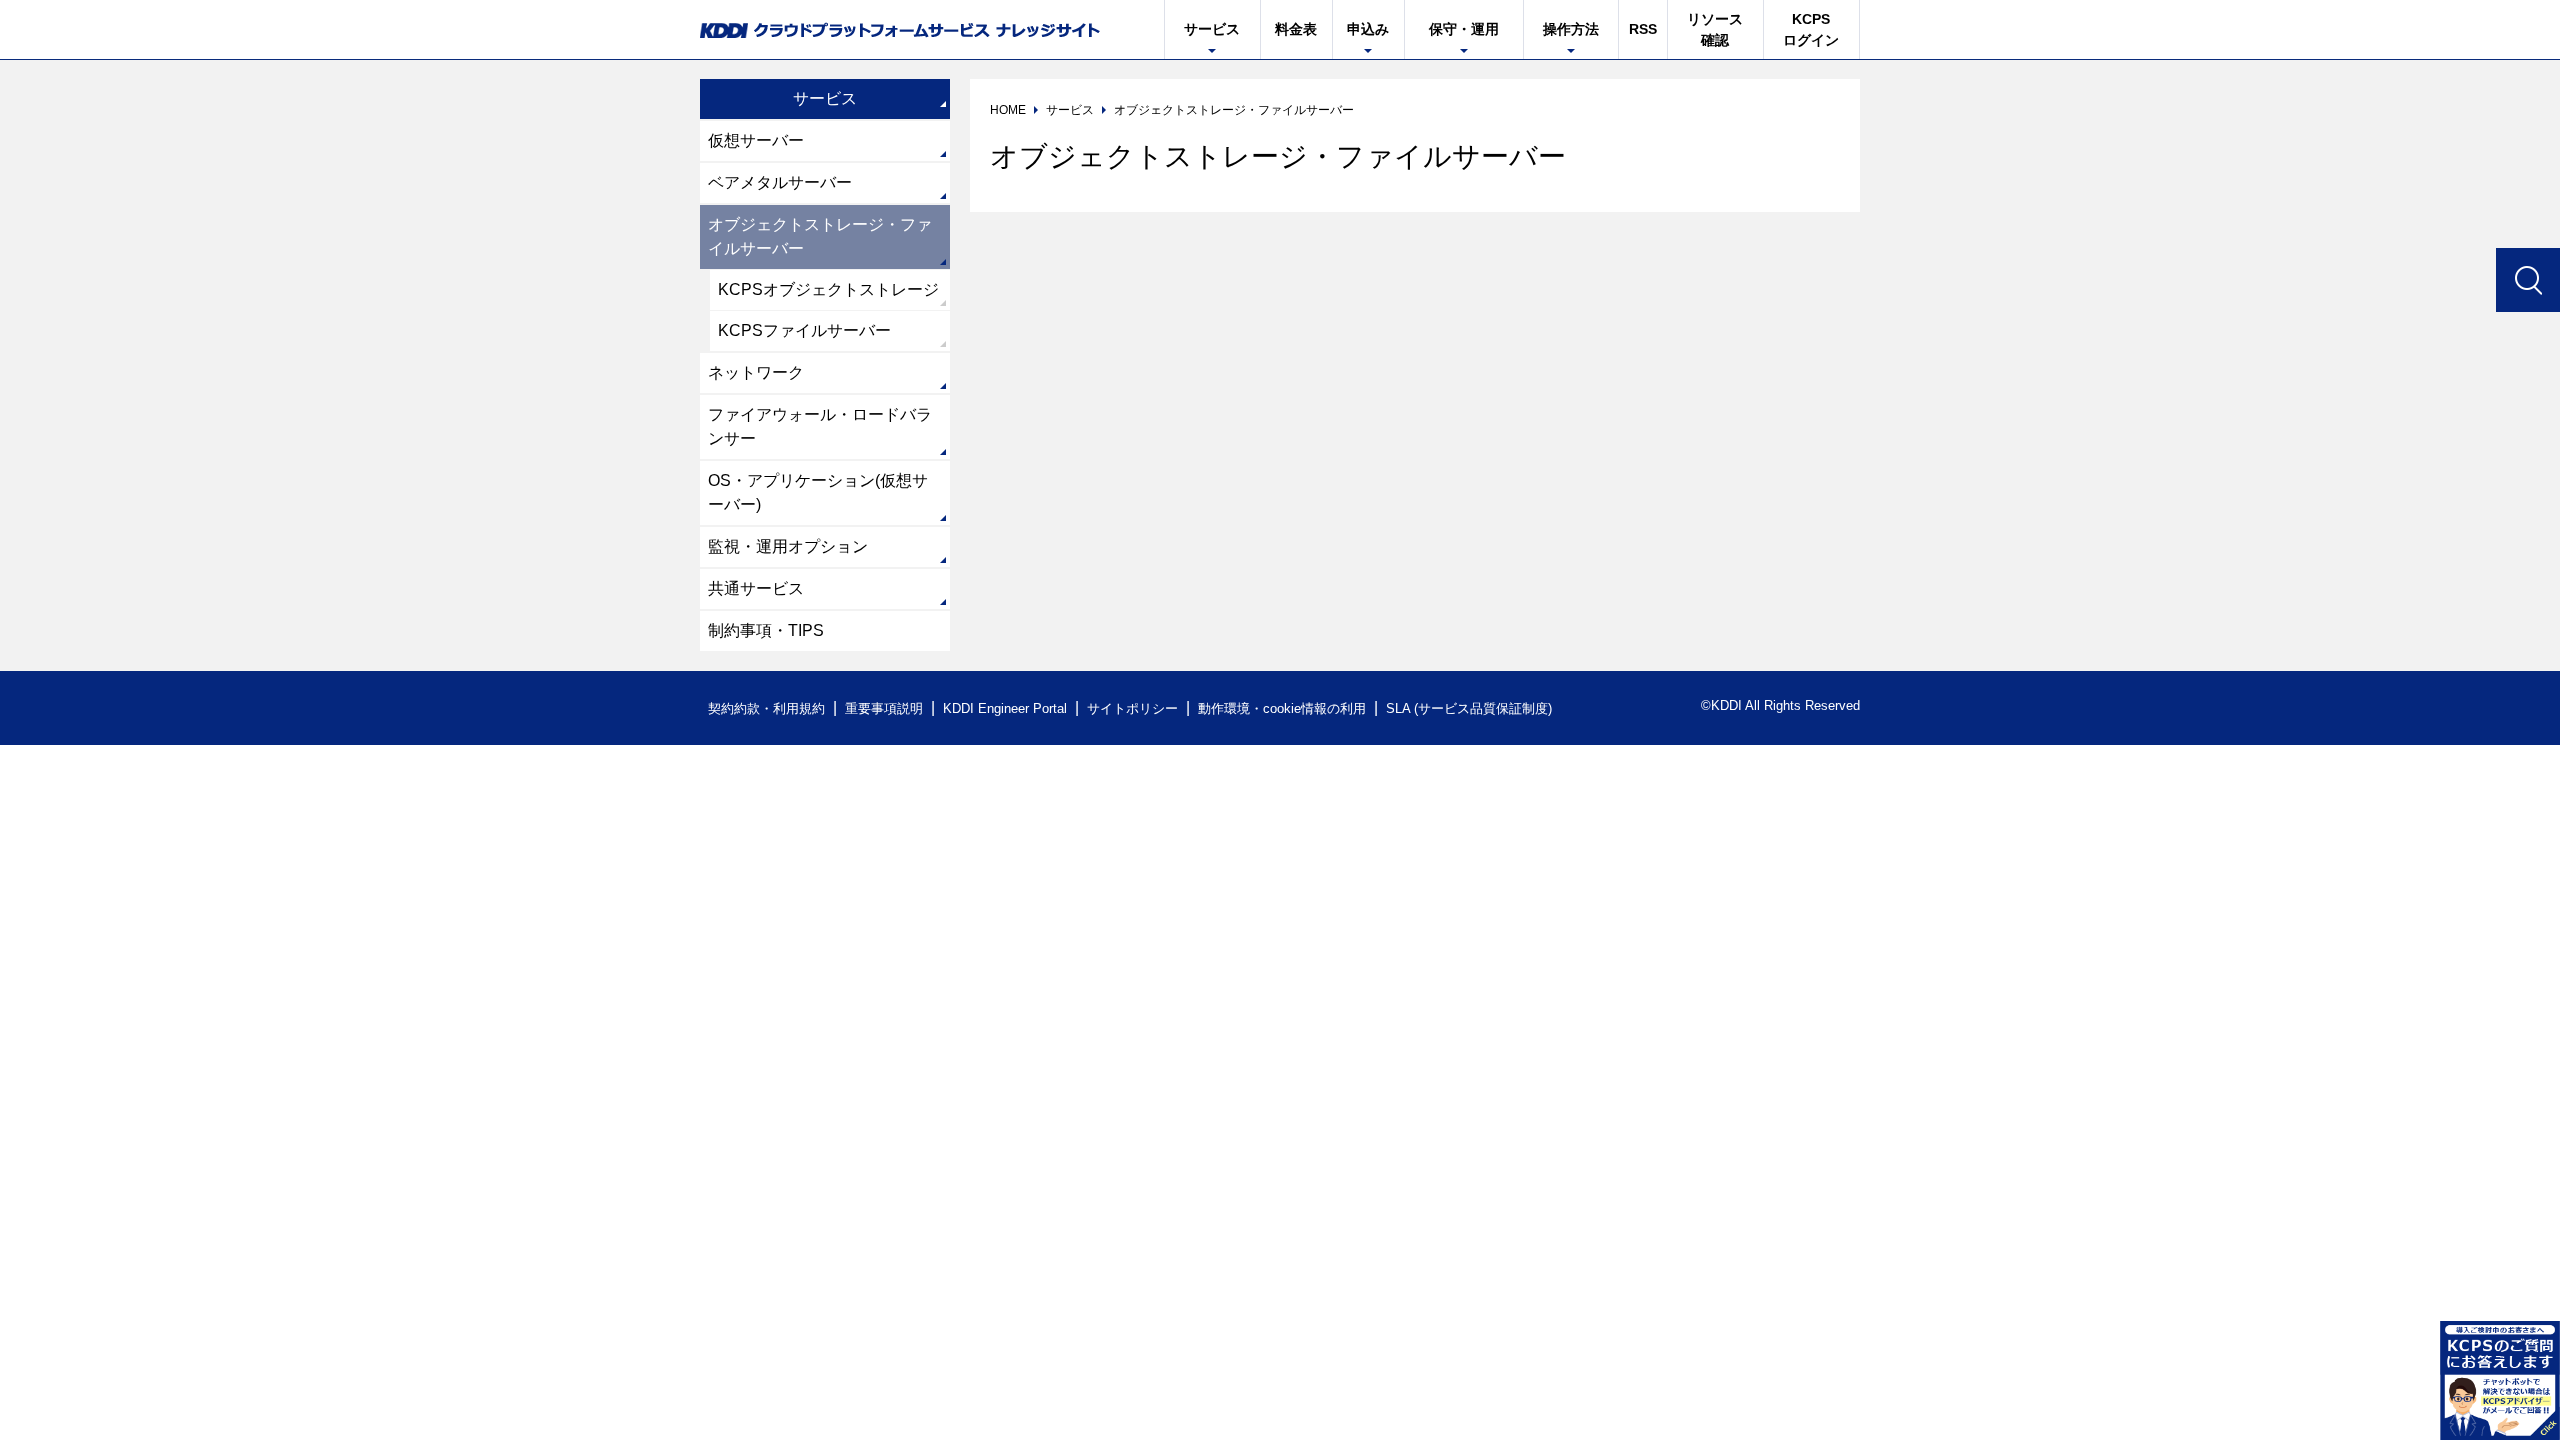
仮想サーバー (756, 140)
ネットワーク (756, 372)
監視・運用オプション (788, 546)
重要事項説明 (884, 708)
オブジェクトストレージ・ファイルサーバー (820, 236)
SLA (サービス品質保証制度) (1469, 708)
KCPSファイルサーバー (804, 330)
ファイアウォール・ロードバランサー (820, 426)
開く (2500, 1380)
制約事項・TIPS (766, 630)
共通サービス (756, 588)
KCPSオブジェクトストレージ (828, 289)
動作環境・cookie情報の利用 (1282, 708)
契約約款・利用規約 (766, 708)
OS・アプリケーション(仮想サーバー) (818, 492)
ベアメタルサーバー (780, 182)
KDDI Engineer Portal (1005, 708)
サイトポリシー (1132, 708)
